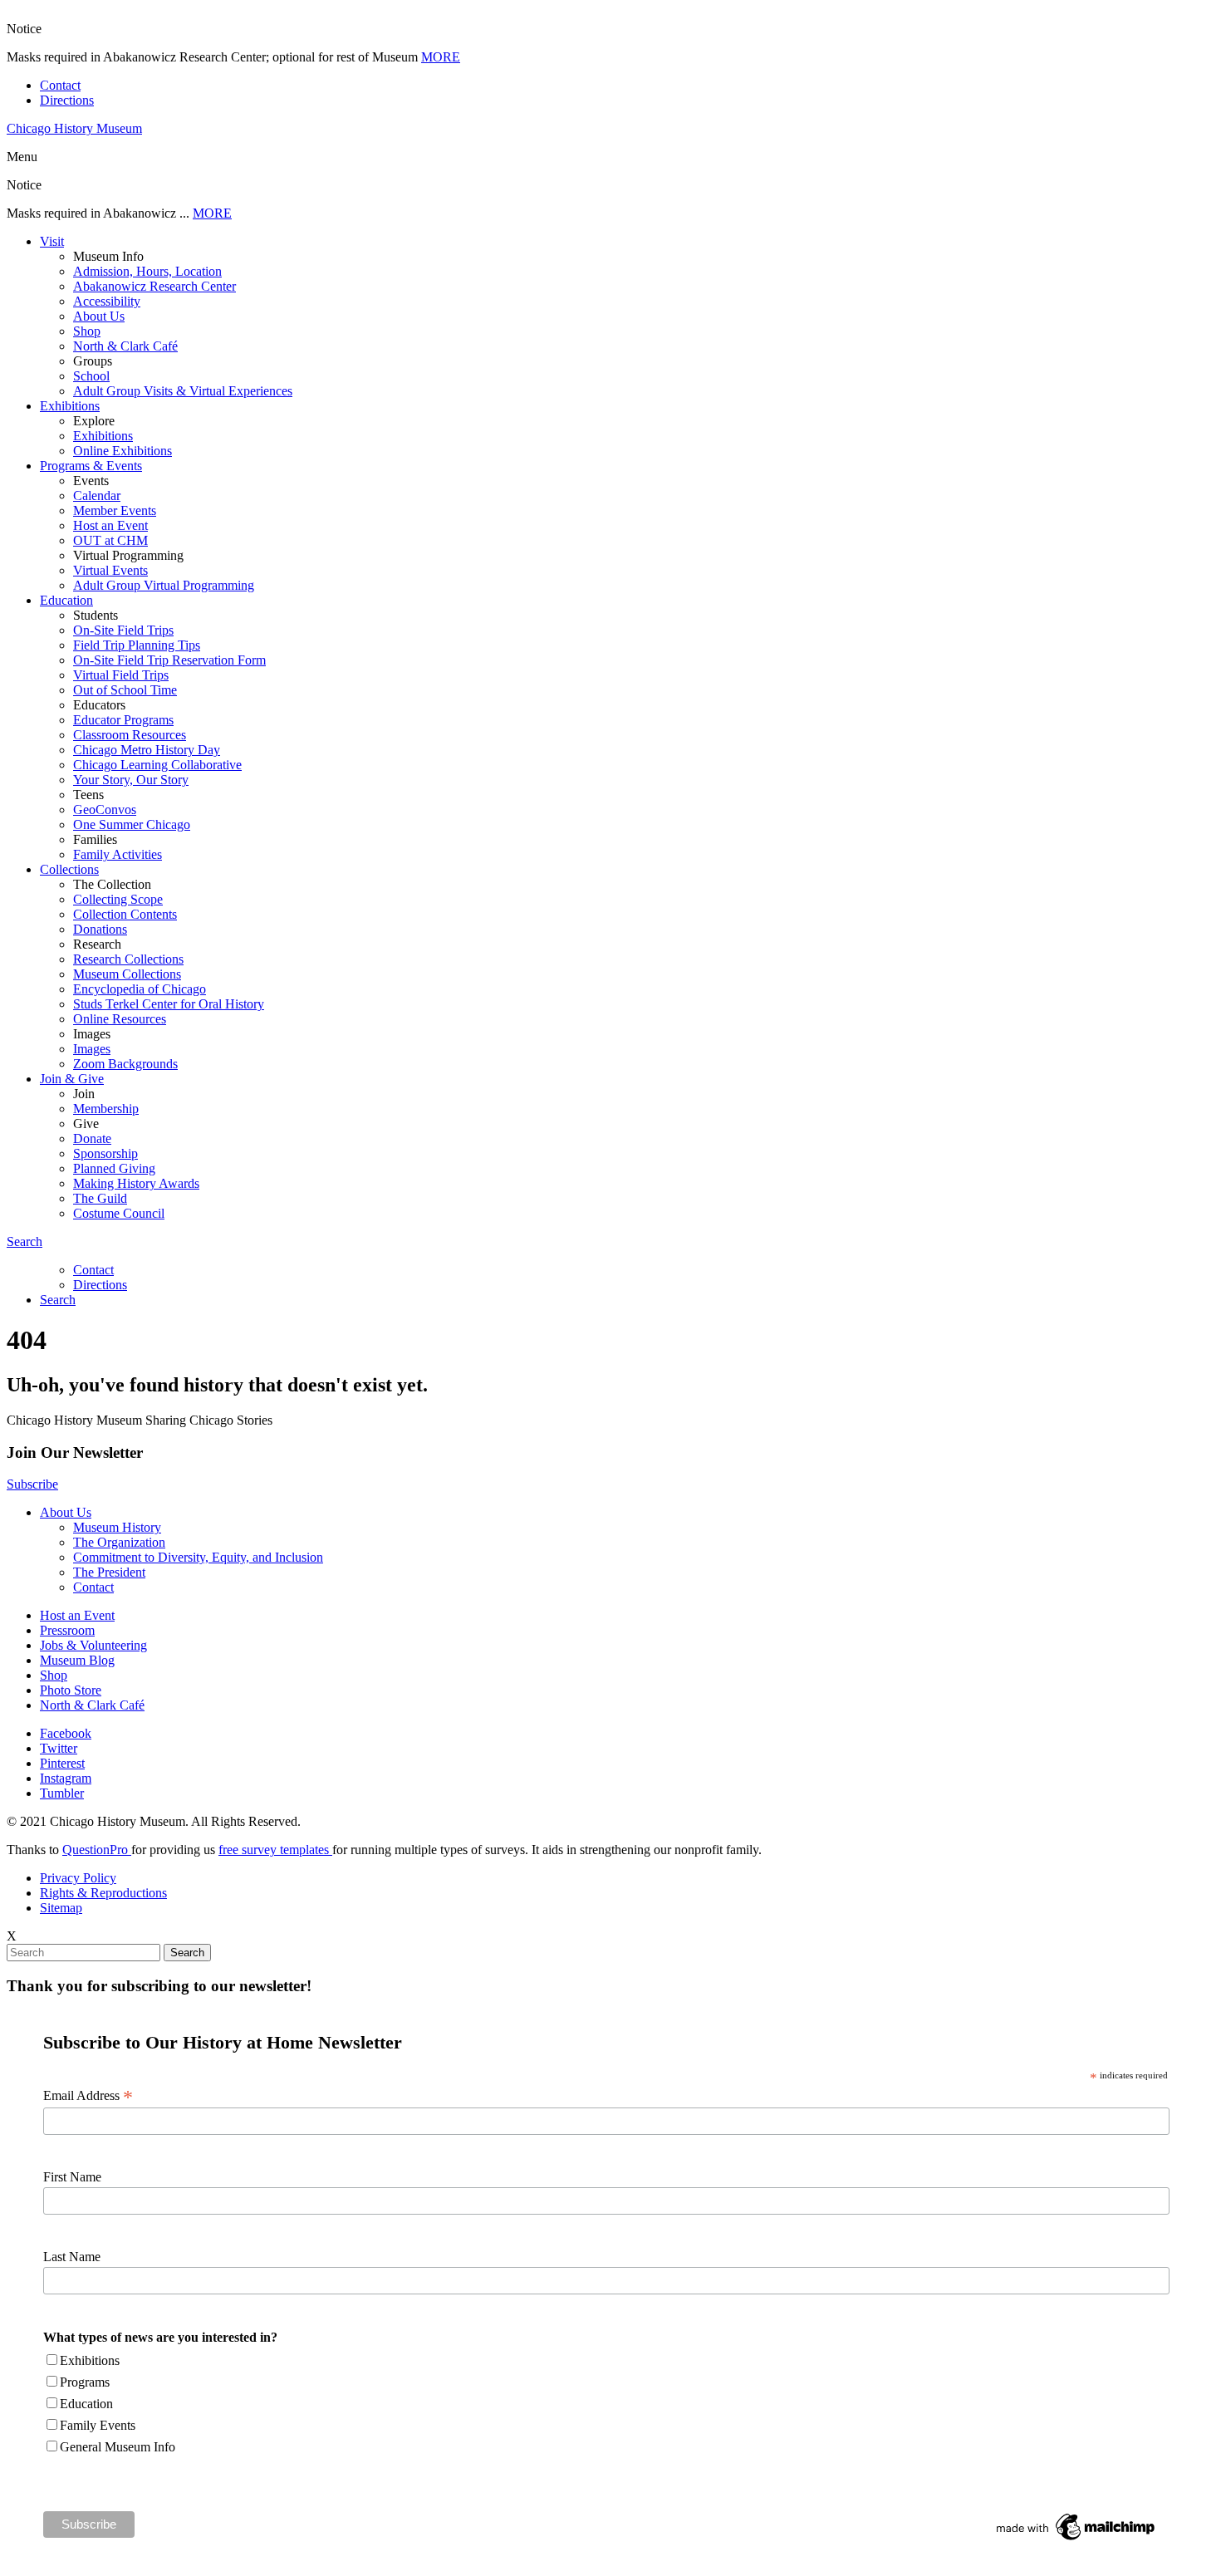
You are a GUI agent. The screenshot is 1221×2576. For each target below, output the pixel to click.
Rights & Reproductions (103, 1893)
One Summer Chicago (132, 824)
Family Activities (118, 854)
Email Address (88, 2096)
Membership (106, 1109)
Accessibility (107, 301)
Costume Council (119, 1213)
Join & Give (72, 1079)
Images (92, 1049)
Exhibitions (70, 406)
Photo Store (71, 1690)
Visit (52, 241)
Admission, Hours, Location (147, 271)
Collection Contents (125, 914)
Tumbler (62, 1793)
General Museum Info (118, 2447)
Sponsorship (105, 1153)
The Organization (119, 1542)
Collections (69, 869)
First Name (72, 2177)
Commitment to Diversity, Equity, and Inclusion (198, 1557)
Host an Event (110, 525)
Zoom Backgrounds (125, 1064)
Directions (67, 100)
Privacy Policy (78, 1878)
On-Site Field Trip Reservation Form (169, 660)
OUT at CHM (110, 540)
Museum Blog (77, 1660)
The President (109, 1572)
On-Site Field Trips (123, 630)
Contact (60, 85)
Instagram (66, 1778)
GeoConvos (105, 810)
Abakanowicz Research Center (154, 286)
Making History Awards (136, 1183)
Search (25, 1241)
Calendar (97, 496)
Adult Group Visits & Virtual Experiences (183, 391)
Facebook (66, 1733)
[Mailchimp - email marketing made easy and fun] (1076, 2540)
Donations (100, 929)
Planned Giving (114, 1168)
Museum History (117, 1527)
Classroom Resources (130, 735)
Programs (85, 2382)
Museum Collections (127, 974)
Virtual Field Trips (121, 675)
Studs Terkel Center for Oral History (169, 1004)
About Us (99, 316)
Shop (87, 331)
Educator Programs (123, 720)
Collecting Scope (118, 899)
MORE (441, 57)
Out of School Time (125, 690)
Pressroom (67, 1630)
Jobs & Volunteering (93, 1645)
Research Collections (128, 959)
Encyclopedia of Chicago (140, 989)
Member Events (115, 510)
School (91, 376)
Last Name (72, 2257)
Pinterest (62, 1763)
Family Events (98, 2425)
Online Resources (120, 1019)
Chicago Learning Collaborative (157, 765)
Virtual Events (110, 570)
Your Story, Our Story (131, 780)
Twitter (59, 1748)
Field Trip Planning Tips (137, 645)
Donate (92, 1138)
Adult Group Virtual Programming (164, 585)
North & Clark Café (125, 346)
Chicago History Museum (74, 128)
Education (66, 600)
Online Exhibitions (123, 451)
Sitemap (61, 1908)
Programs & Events (91, 466)
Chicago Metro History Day (147, 750)
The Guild (100, 1198)
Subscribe (32, 1484)
